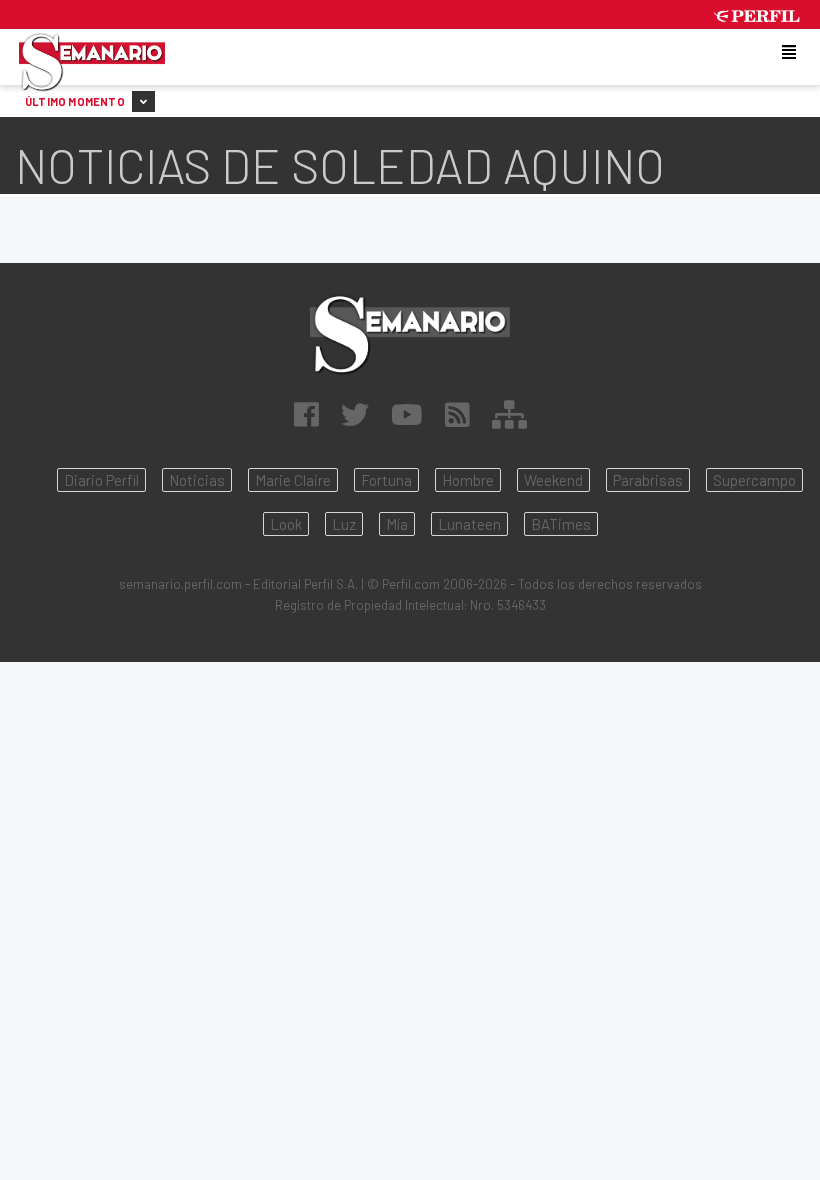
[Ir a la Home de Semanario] (410, 334)
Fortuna (386, 480)
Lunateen (469, 524)
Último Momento (76, 101)
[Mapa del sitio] (509, 414)
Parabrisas (648, 480)
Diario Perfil (101, 480)
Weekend (553, 480)
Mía (397, 524)
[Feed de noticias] (457, 414)
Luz (344, 524)
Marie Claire (293, 480)
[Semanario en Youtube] (407, 414)
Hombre (468, 480)
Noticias (197, 480)
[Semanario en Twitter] (355, 414)
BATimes (561, 524)
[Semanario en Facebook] (306, 414)
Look (286, 524)
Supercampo (754, 480)
